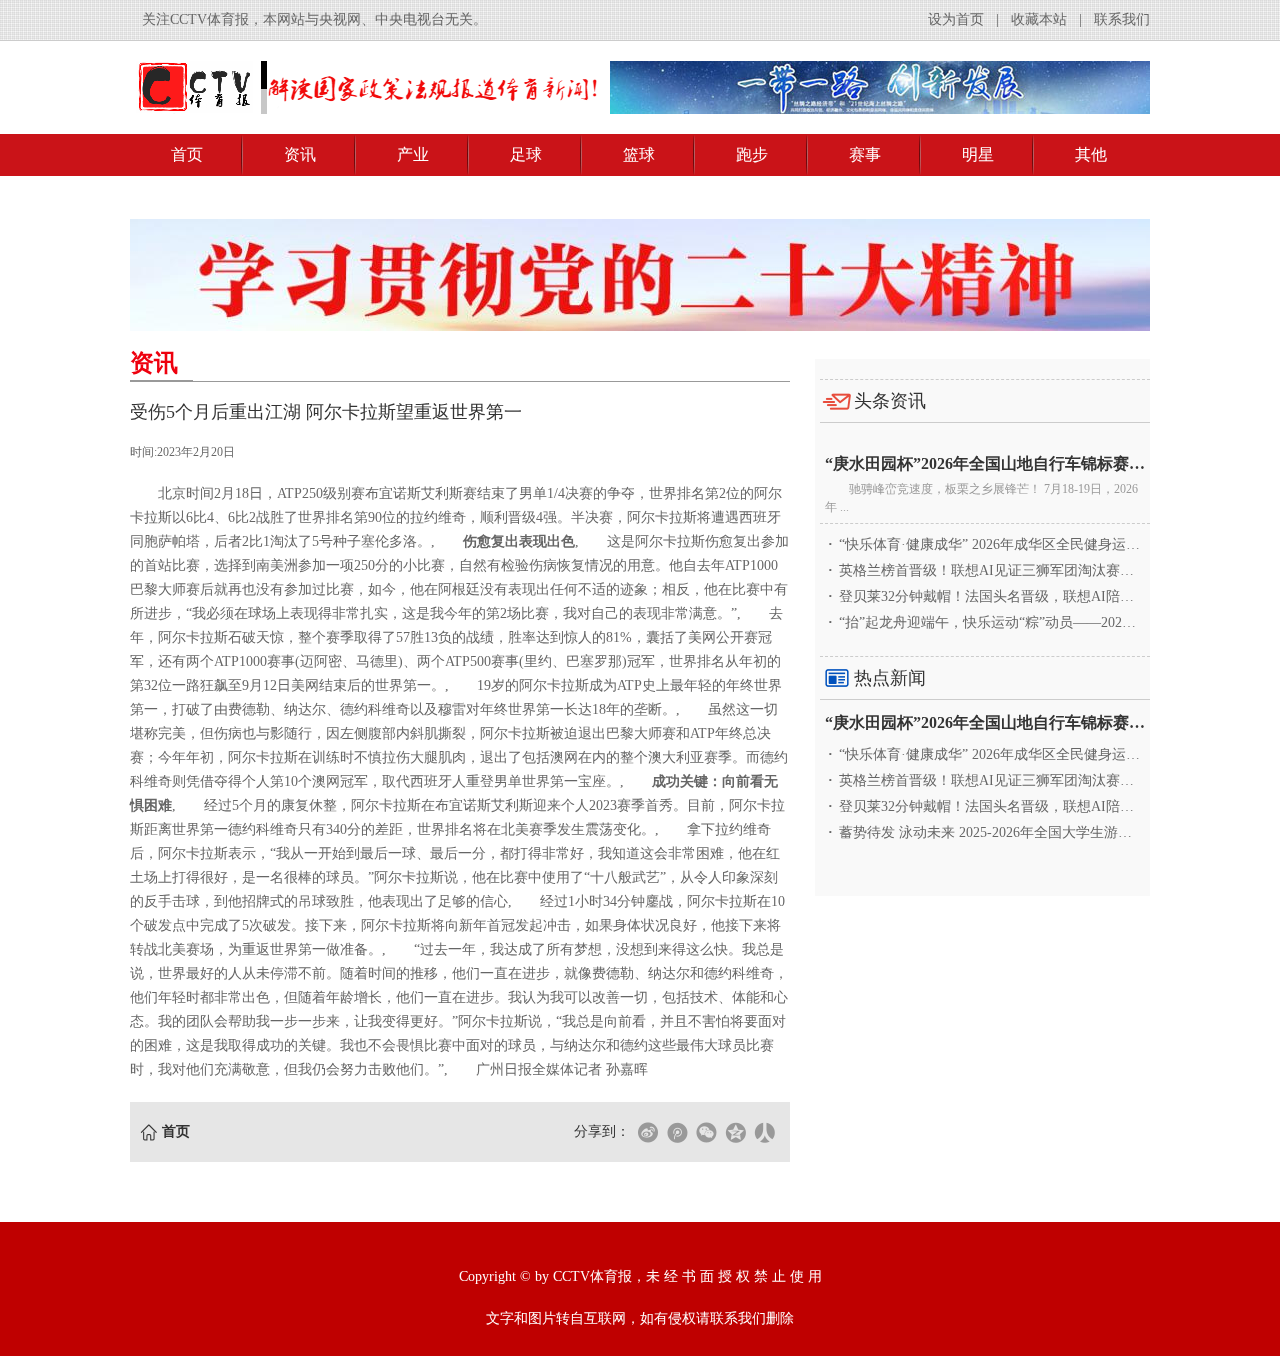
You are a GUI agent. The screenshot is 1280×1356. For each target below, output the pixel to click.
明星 (978, 154)
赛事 (865, 154)
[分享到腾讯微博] (677, 1132)
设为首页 (956, 19)
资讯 (300, 154)
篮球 (639, 154)
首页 (187, 154)
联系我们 (1122, 19)
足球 (526, 154)
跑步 (752, 154)
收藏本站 (1039, 19)
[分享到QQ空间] (735, 1132)
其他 (1091, 154)
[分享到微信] (706, 1132)
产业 (413, 154)
